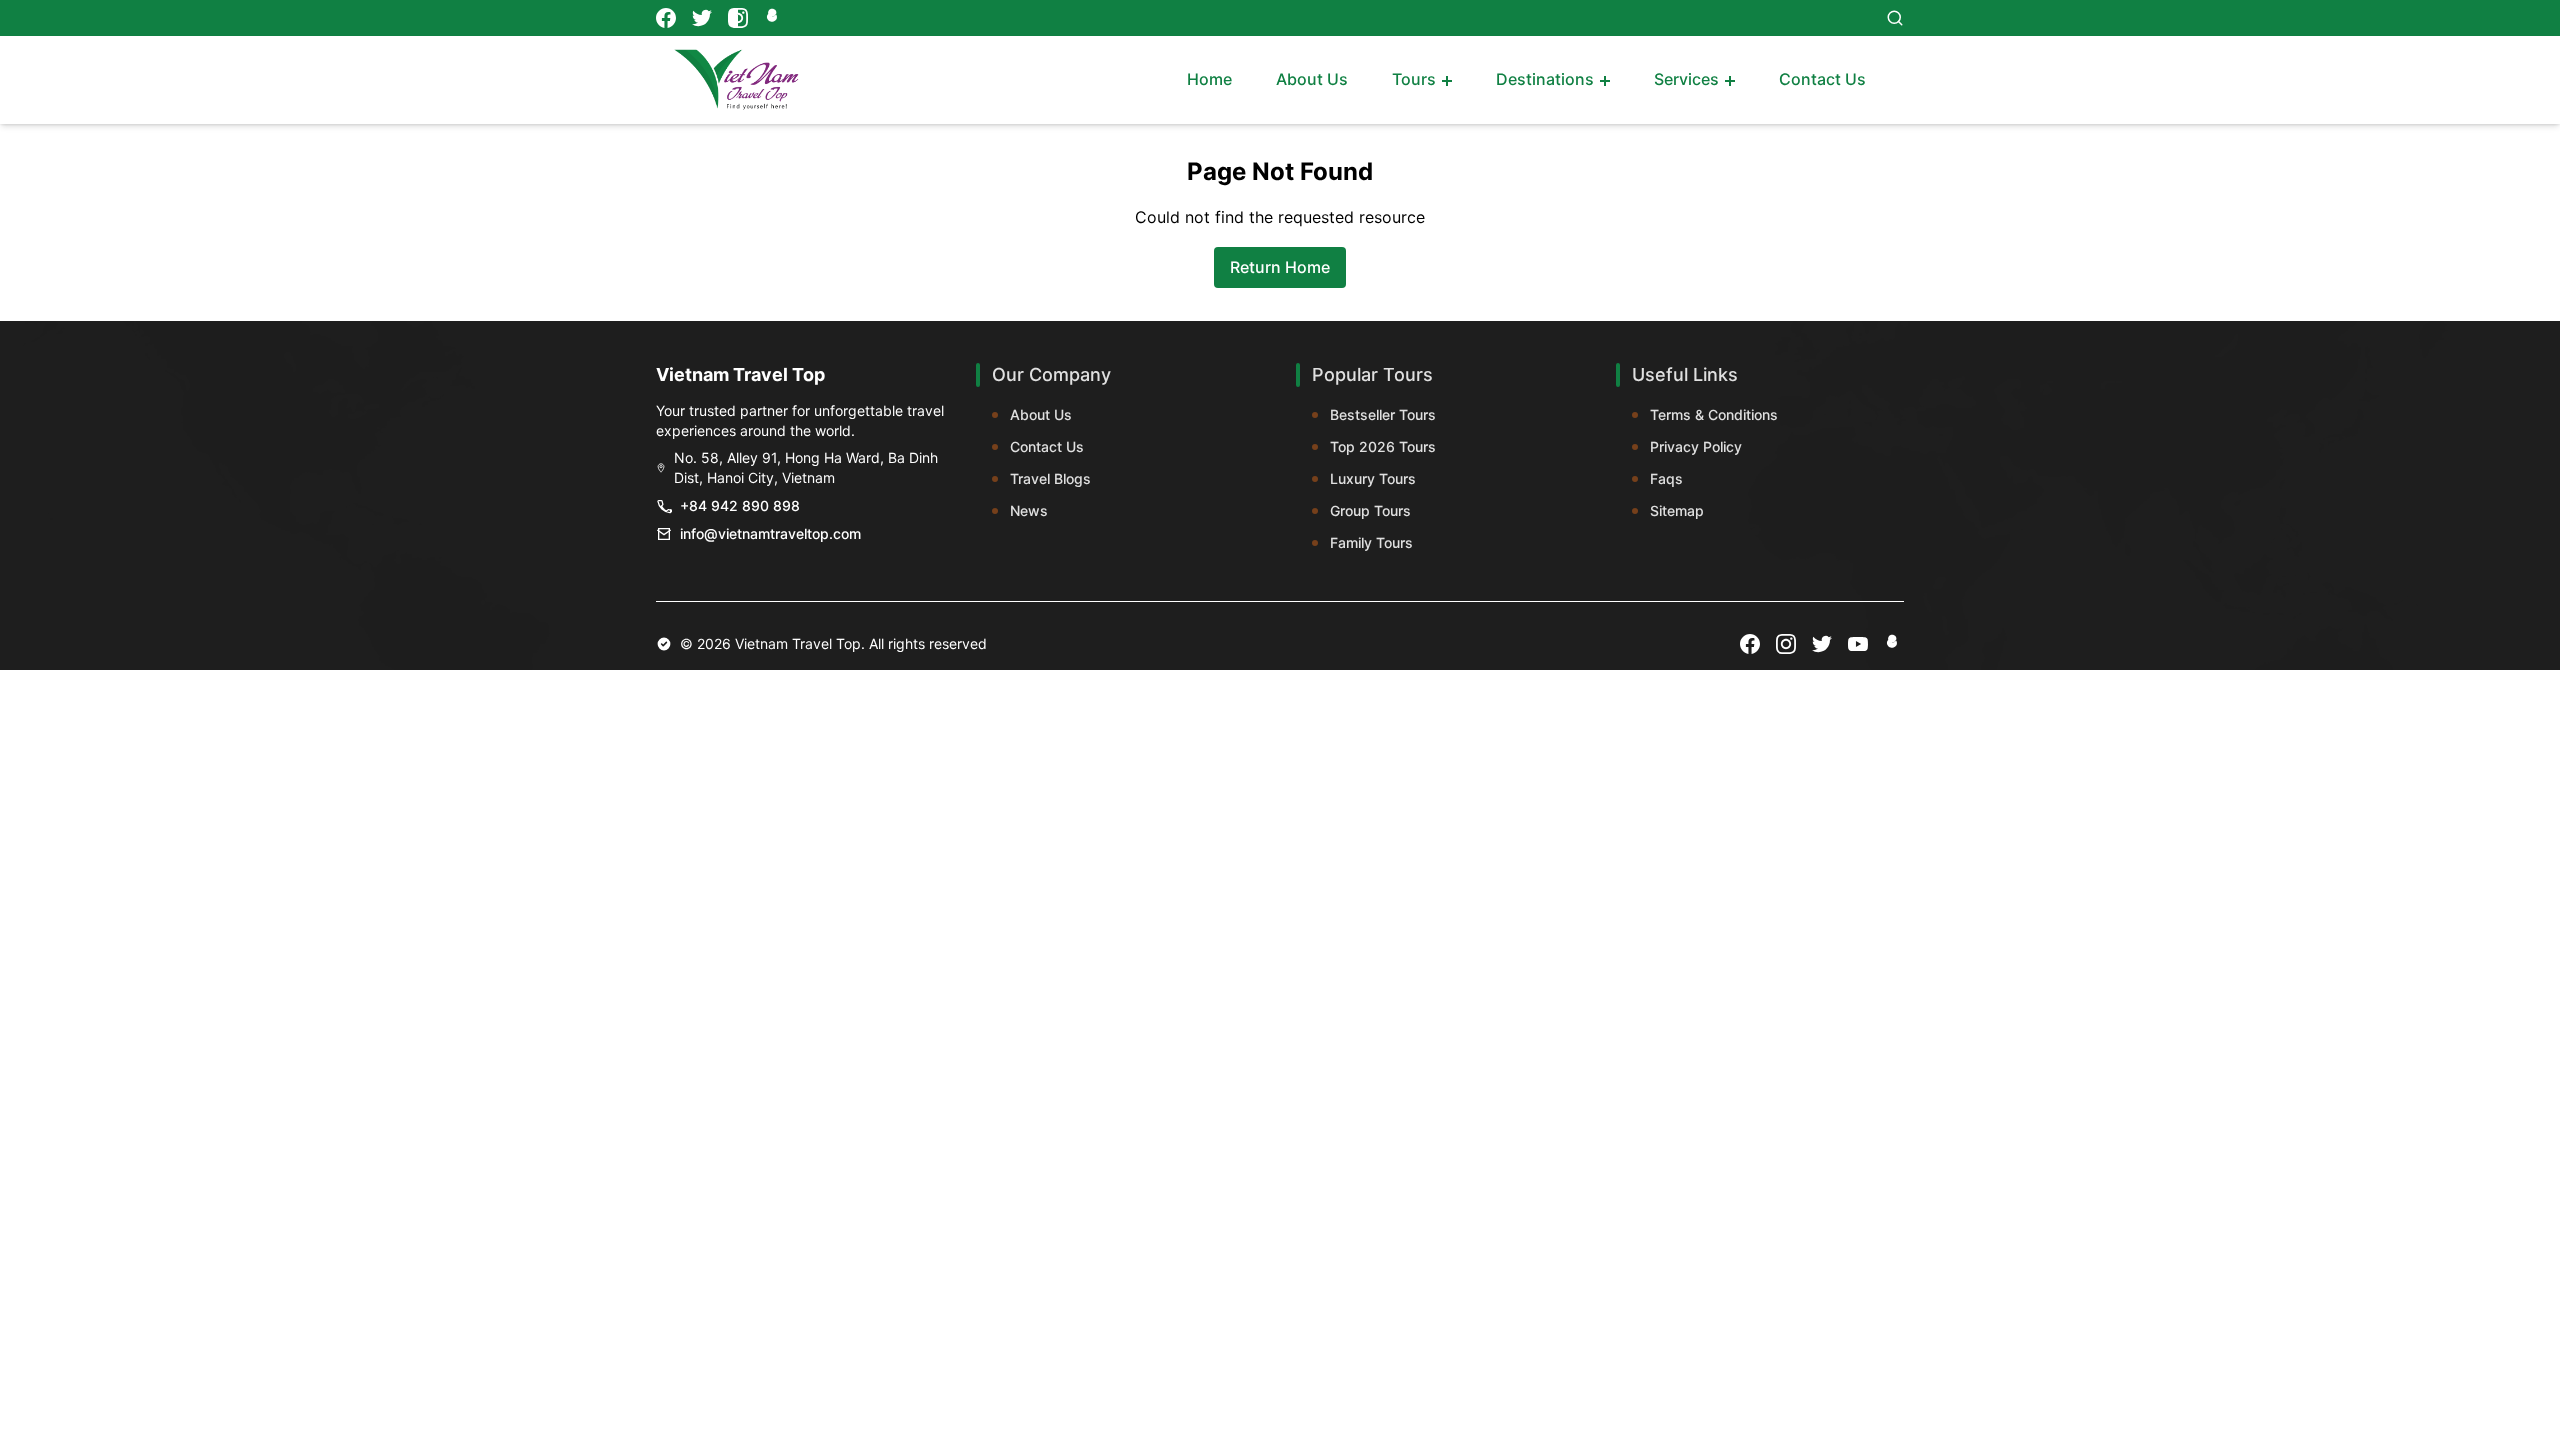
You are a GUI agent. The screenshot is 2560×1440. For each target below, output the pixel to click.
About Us (1041, 414)
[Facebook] (666, 18)
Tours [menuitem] (1414, 79)
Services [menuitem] (1686, 79)
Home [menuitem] (1209, 79)
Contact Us (1047, 446)
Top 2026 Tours (1383, 446)
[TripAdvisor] (774, 18)
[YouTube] (1858, 644)
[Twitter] (702, 18)
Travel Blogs (1050, 478)
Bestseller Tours (1383, 414)
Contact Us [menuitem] (1822, 79)
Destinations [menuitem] (1545, 79)
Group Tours (1370, 510)
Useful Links (1685, 374)
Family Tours (1371, 542)
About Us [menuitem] (1312, 79)
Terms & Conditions (1714, 414)
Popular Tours (1372, 374)
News (1029, 510)
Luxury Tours (1373, 478)
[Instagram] (738, 18)
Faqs (1666, 478)
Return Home (1280, 267)
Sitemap (1677, 510)
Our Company (1051, 374)
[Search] (1895, 18)
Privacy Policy (1696, 446)
